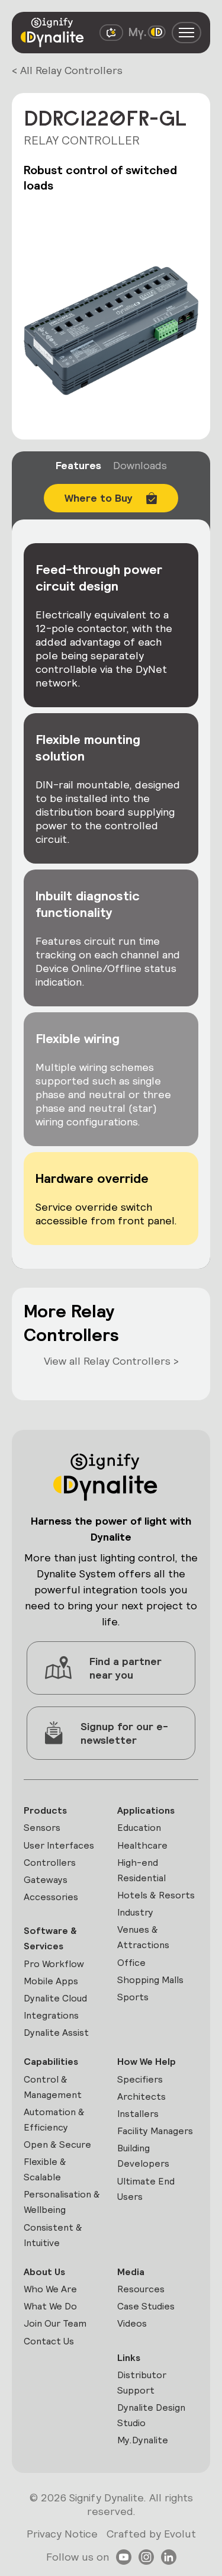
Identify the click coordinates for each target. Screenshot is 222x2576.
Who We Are (50, 2289)
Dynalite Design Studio (151, 2415)
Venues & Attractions (143, 1937)
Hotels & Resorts (156, 1895)
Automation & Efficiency (54, 2120)
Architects (141, 2097)
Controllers (50, 1863)
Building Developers (143, 2156)
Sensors (42, 1828)
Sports (133, 1997)
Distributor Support (142, 2383)
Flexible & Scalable (45, 2169)
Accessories (51, 1897)
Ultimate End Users (146, 2189)
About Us (44, 2272)
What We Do (50, 2306)
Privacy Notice (62, 2534)
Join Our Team (55, 2323)
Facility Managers (155, 2131)
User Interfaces (59, 1845)
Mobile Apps (51, 1981)
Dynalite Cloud (55, 1998)
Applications (146, 1810)
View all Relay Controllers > (111, 1361)
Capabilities (51, 2062)
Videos (132, 2323)
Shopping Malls (150, 1980)
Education (139, 1828)
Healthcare (142, 1845)
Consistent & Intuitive (53, 2235)
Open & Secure (57, 2144)
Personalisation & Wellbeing (62, 2202)
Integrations (51, 2015)
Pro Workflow (54, 1964)
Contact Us (49, 2341)
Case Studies (146, 2306)
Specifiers (140, 2079)
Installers (138, 2114)
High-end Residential (141, 1870)
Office (131, 1963)
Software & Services (50, 1938)
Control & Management (53, 2087)
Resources (141, 2289)
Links (129, 2358)
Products (45, 1810)
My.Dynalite (143, 2440)
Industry (135, 1912)
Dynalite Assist (56, 2033)
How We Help (147, 2062)
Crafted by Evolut (151, 2534)
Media (131, 2272)
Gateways (46, 1880)
